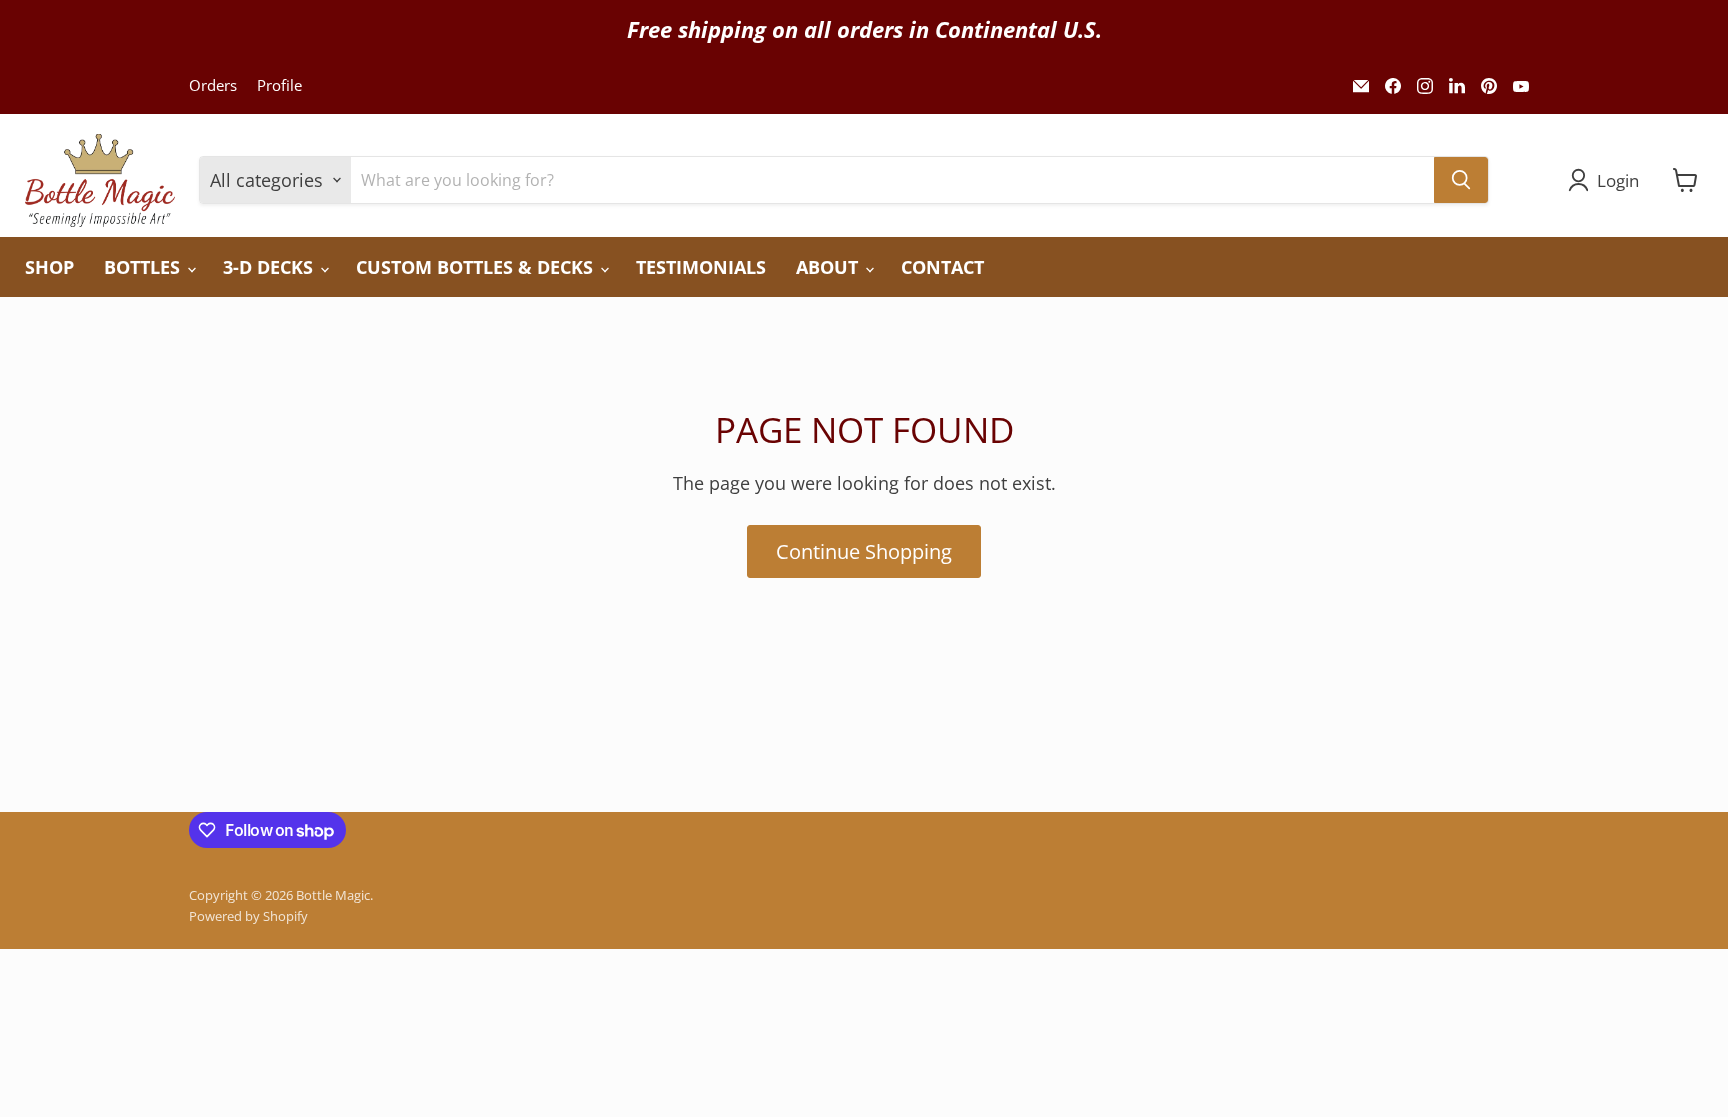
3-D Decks (270, 267)
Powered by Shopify (248, 916)
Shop (49, 267)
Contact (942, 267)
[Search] (1461, 180)
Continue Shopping (864, 551)
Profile (279, 85)
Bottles (144, 267)
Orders (213, 85)
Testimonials (701, 267)
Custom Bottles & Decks (477, 267)
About (829, 267)
